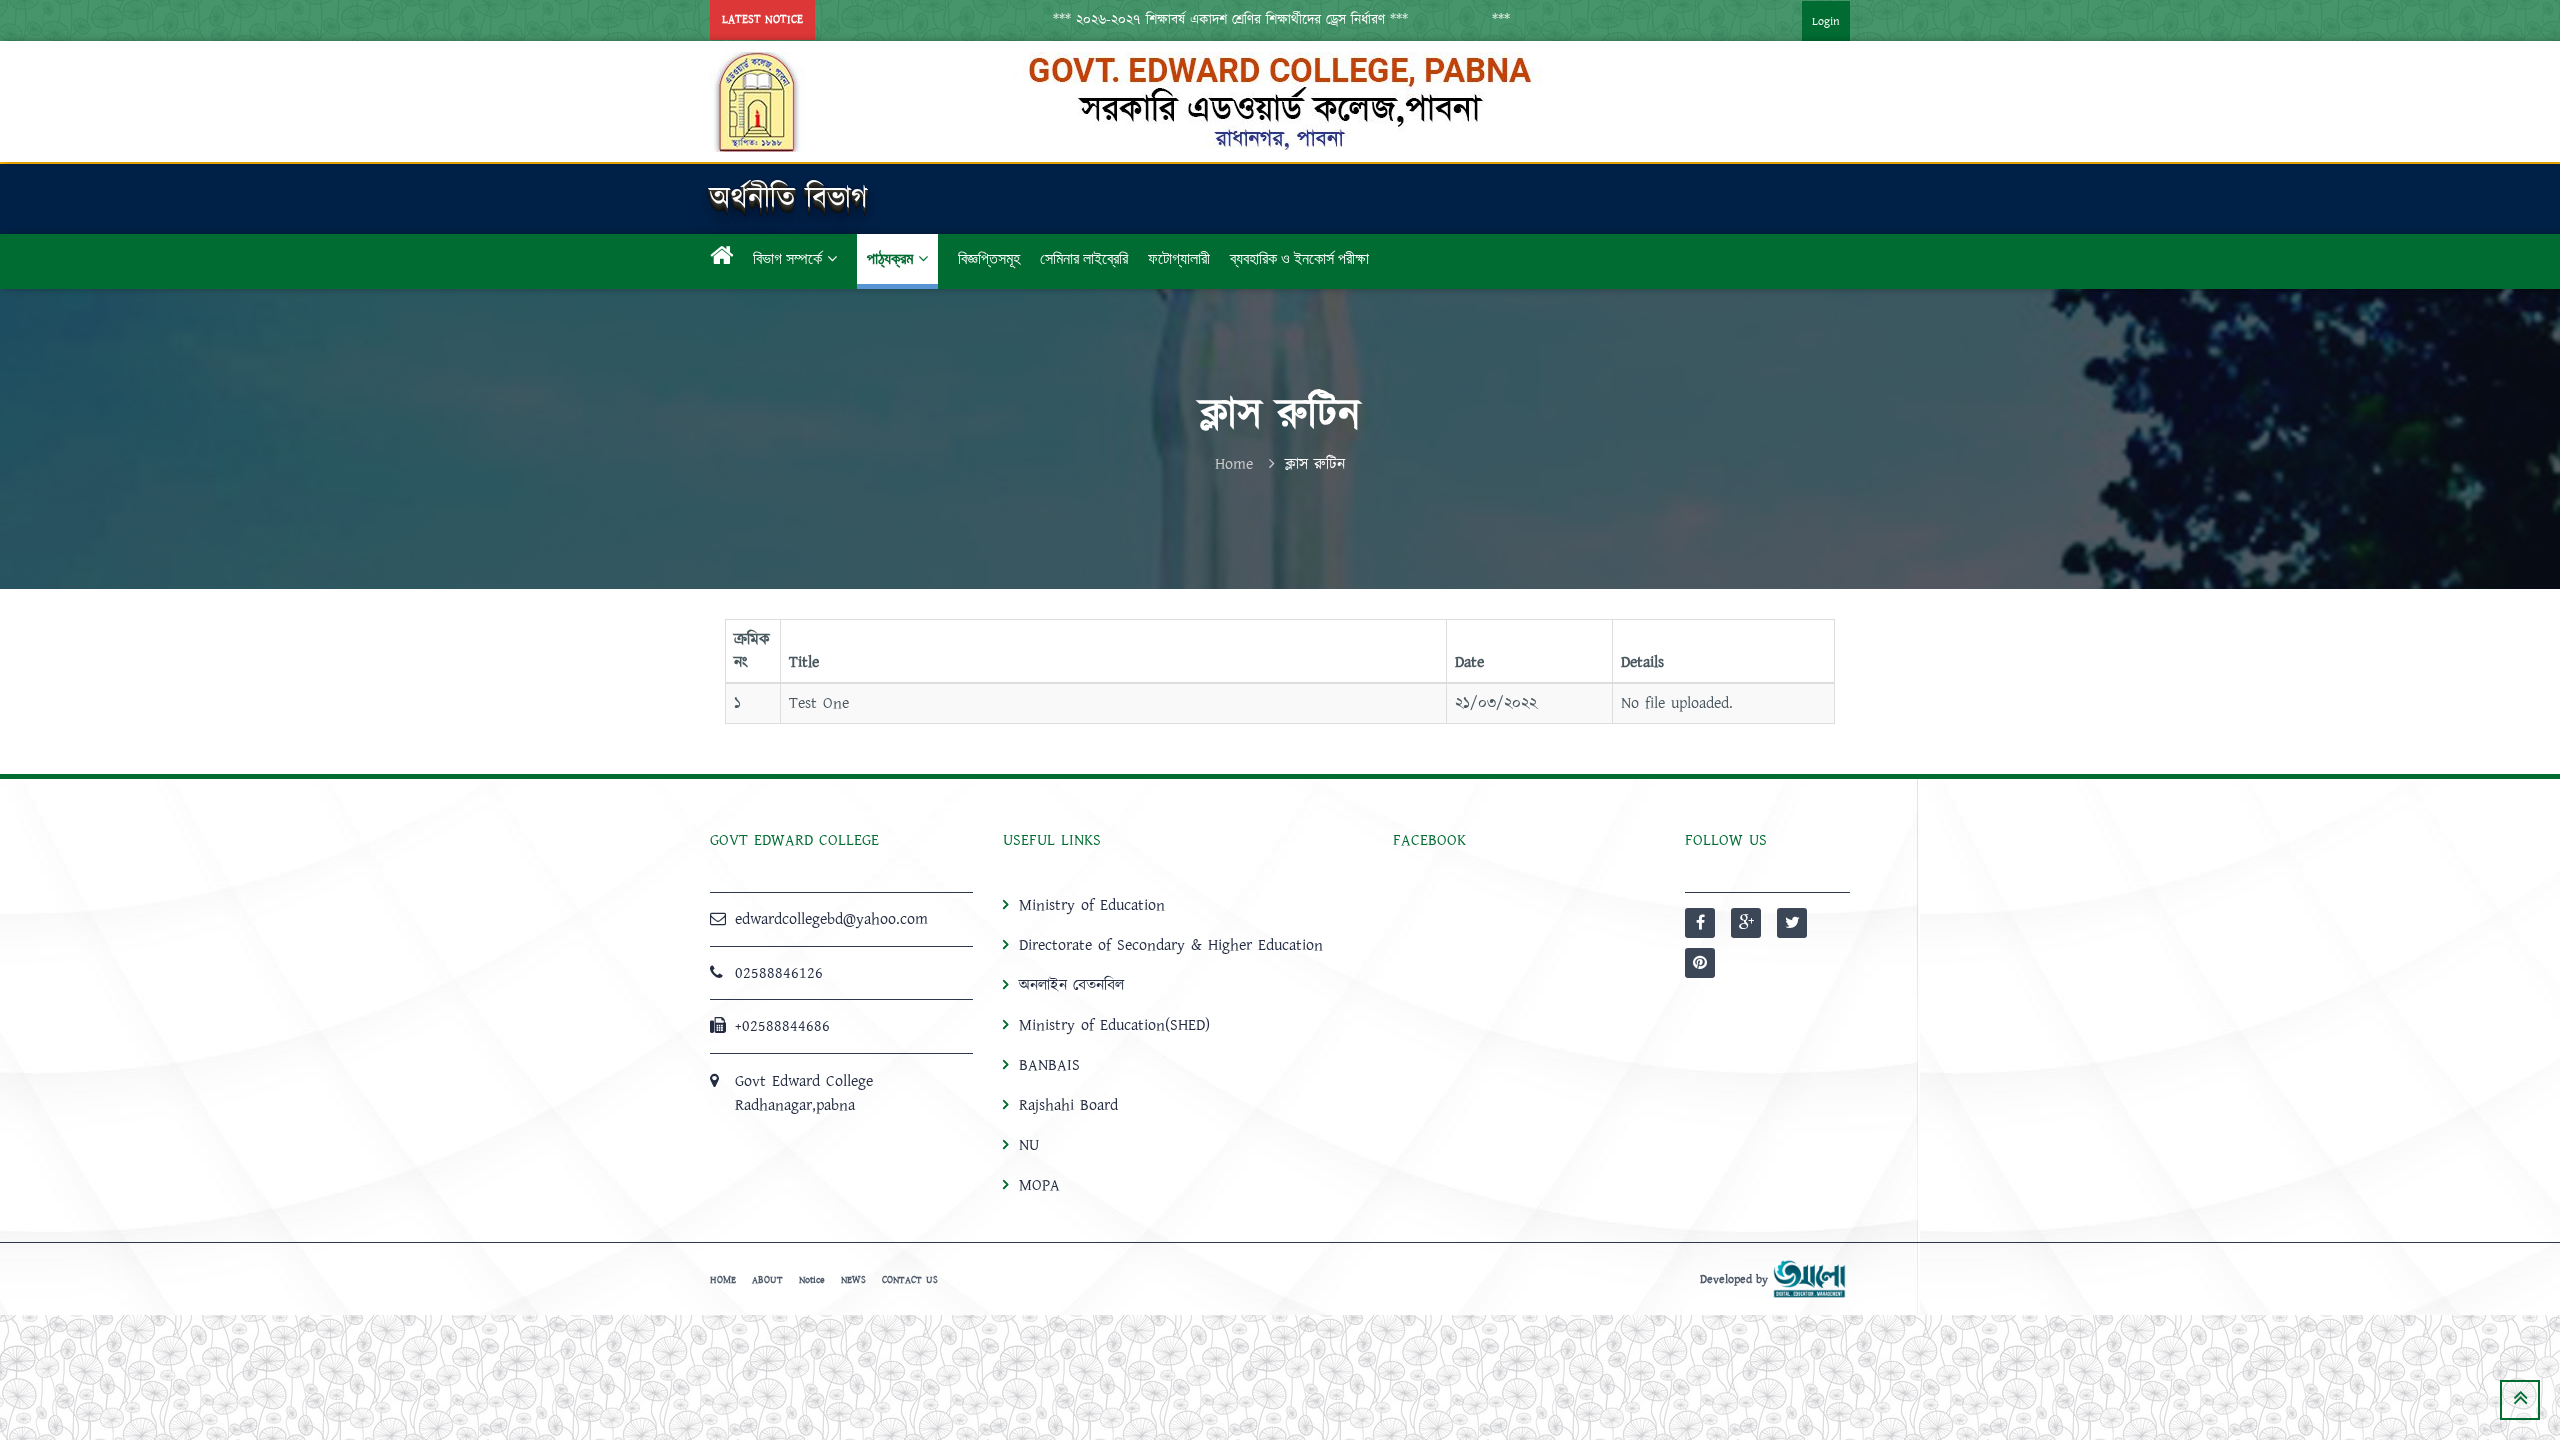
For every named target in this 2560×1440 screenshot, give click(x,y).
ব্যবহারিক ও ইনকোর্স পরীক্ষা (1299, 258)
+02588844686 (782, 1026)
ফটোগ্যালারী (1179, 258)
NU (1029, 1145)
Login (1826, 21)
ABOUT (767, 1280)
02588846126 (779, 973)
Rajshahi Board (1068, 1105)
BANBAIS (1049, 1065)
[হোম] (721, 259)
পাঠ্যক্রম (890, 258)
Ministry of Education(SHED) (1114, 1025)
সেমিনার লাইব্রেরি (1084, 258)
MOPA (1039, 1185)
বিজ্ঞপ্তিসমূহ (989, 258)
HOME (723, 1280)
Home (1234, 464)
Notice (812, 1280)
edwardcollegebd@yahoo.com (831, 919)
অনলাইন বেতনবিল (1071, 985)
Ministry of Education (1092, 905)
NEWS (853, 1280)
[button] (1189, 20)
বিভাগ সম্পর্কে (787, 258)
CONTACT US (910, 1280)
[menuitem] (1806, 20)
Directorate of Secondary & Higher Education (1171, 945)
